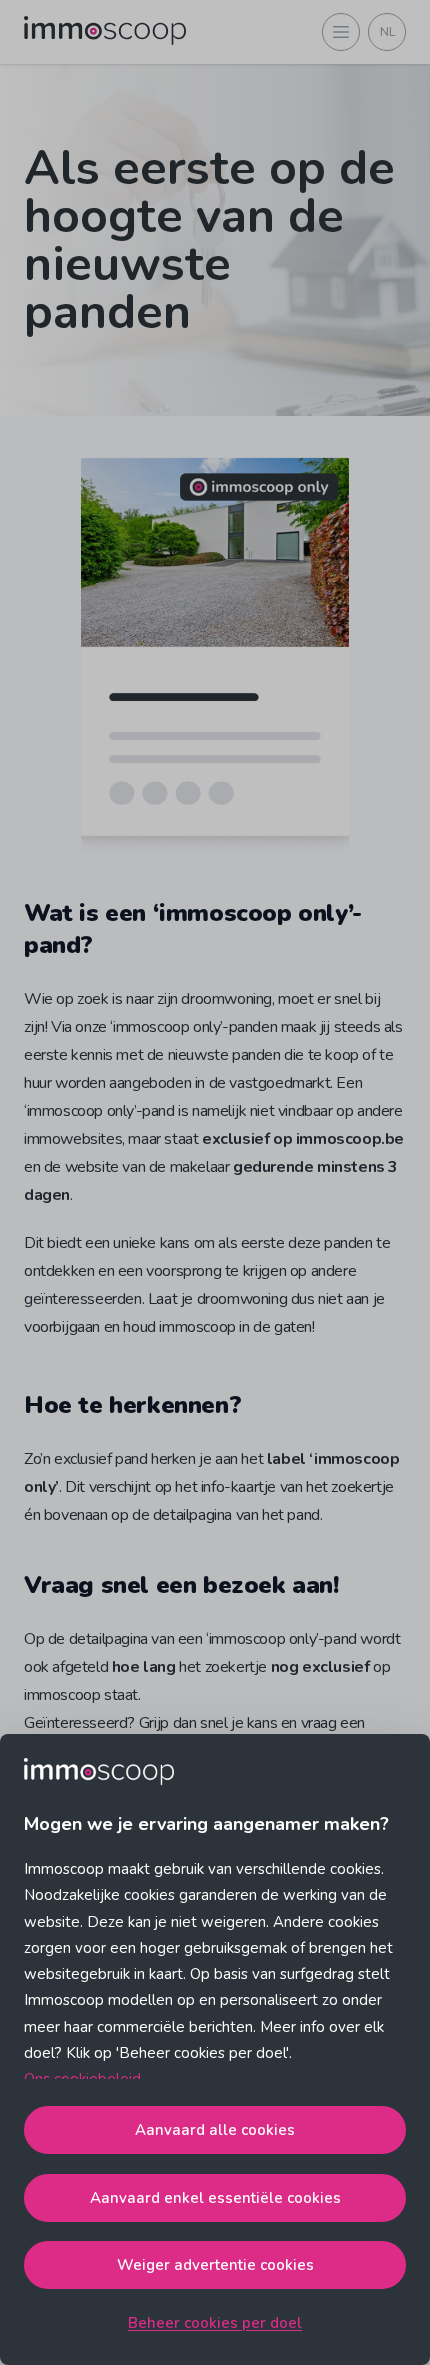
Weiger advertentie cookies (215, 2265)
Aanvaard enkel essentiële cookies (215, 2198)
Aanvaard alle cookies (215, 2130)
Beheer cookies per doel (215, 2323)
